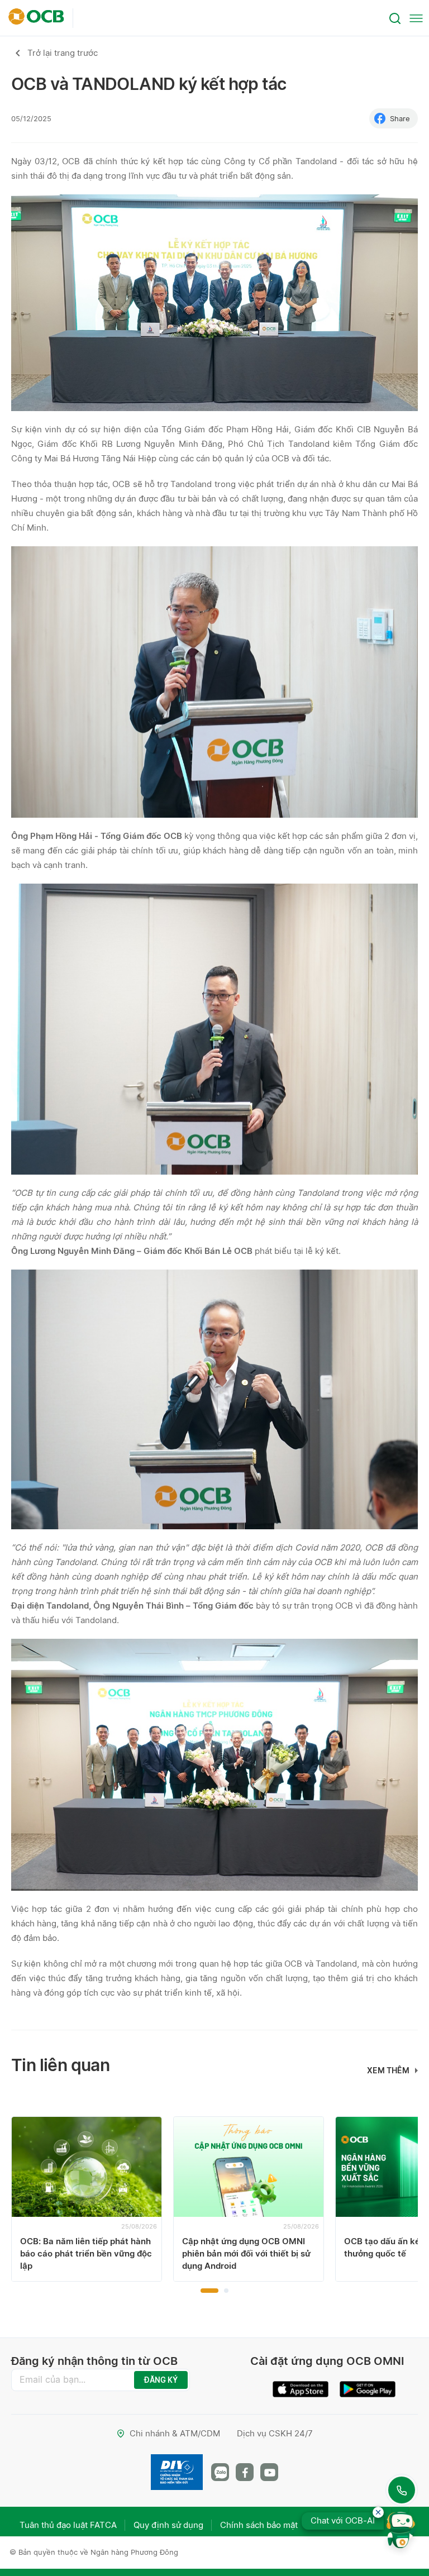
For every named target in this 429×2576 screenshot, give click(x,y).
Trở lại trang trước (63, 53)
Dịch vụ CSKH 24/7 (275, 2433)
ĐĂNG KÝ (161, 2380)
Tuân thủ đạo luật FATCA (68, 2525)
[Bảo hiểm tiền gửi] (177, 2472)
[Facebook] (245, 2472)
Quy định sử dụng (168, 2525)
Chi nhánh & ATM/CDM (175, 2433)
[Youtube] (269, 2472)
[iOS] (301, 2385)
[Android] (368, 2385)
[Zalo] (220, 2472)
